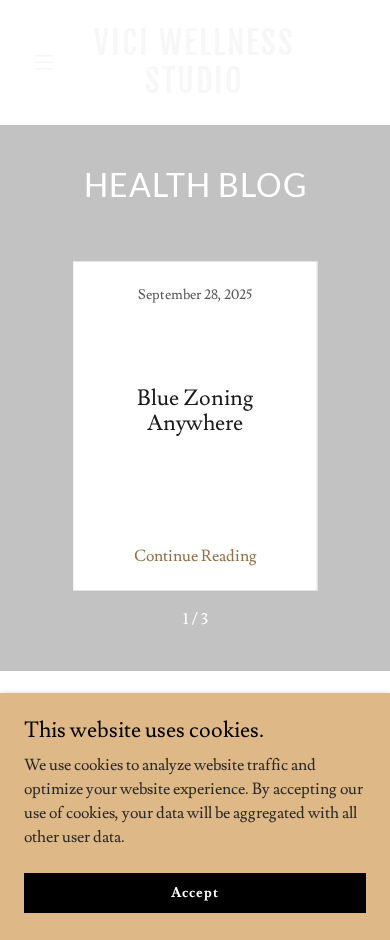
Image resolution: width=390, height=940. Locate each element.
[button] (49, 62)
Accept (194, 892)
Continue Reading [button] (195, 556)
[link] (194, 88)
